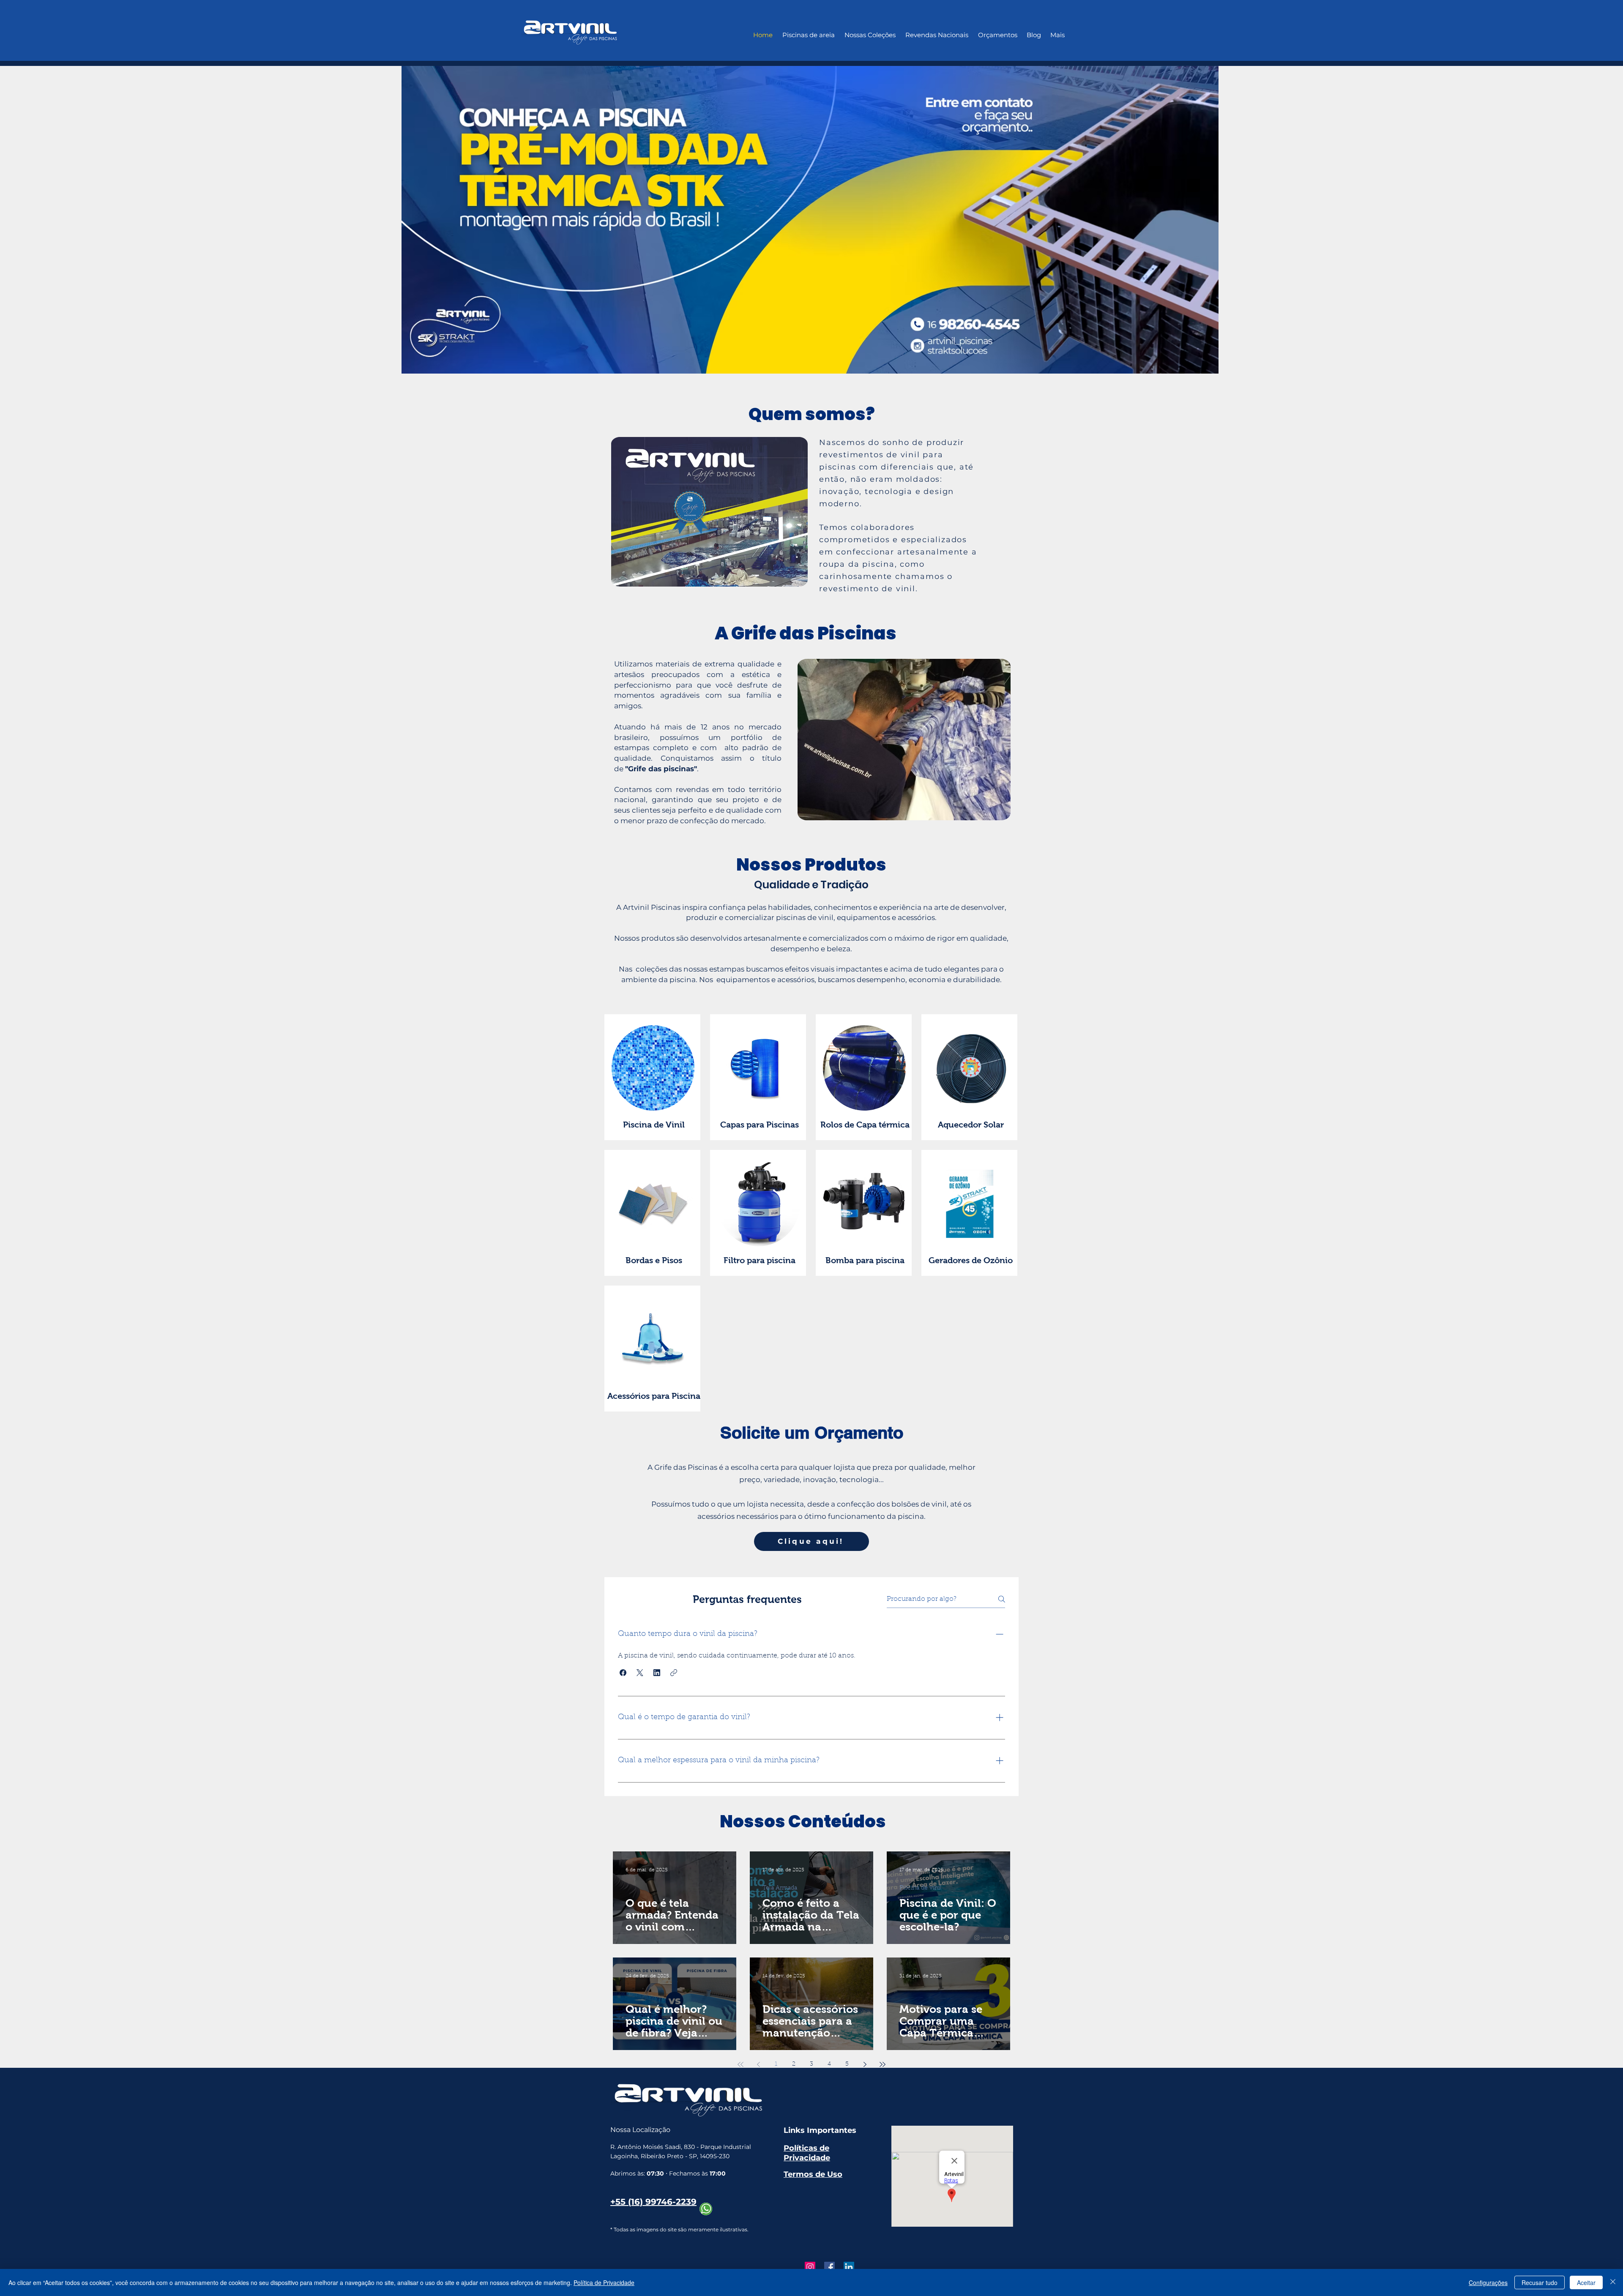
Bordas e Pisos (654, 1260)
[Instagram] (810, 2267)
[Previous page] (758, 2064)
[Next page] (865, 2064)
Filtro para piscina (760, 1260)
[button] (623, 1673)
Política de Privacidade (604, 2282)
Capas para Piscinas (760, 1125)
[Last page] (883, 2064)
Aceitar (1586, 2282)
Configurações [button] (1488, 2282)
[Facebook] (829, 2267)
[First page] (740, 2064)
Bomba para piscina (865, 1260)
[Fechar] (1613, 2282)
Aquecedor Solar (971, 1125)
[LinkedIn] (849, 2267)
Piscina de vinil (921, 1888)
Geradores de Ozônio (971, 1260)
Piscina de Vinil (654, 1125)
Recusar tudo (1540, 2282)
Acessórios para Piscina (654, 1396)
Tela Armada (780, 1888)
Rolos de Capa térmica (865, 1125)
